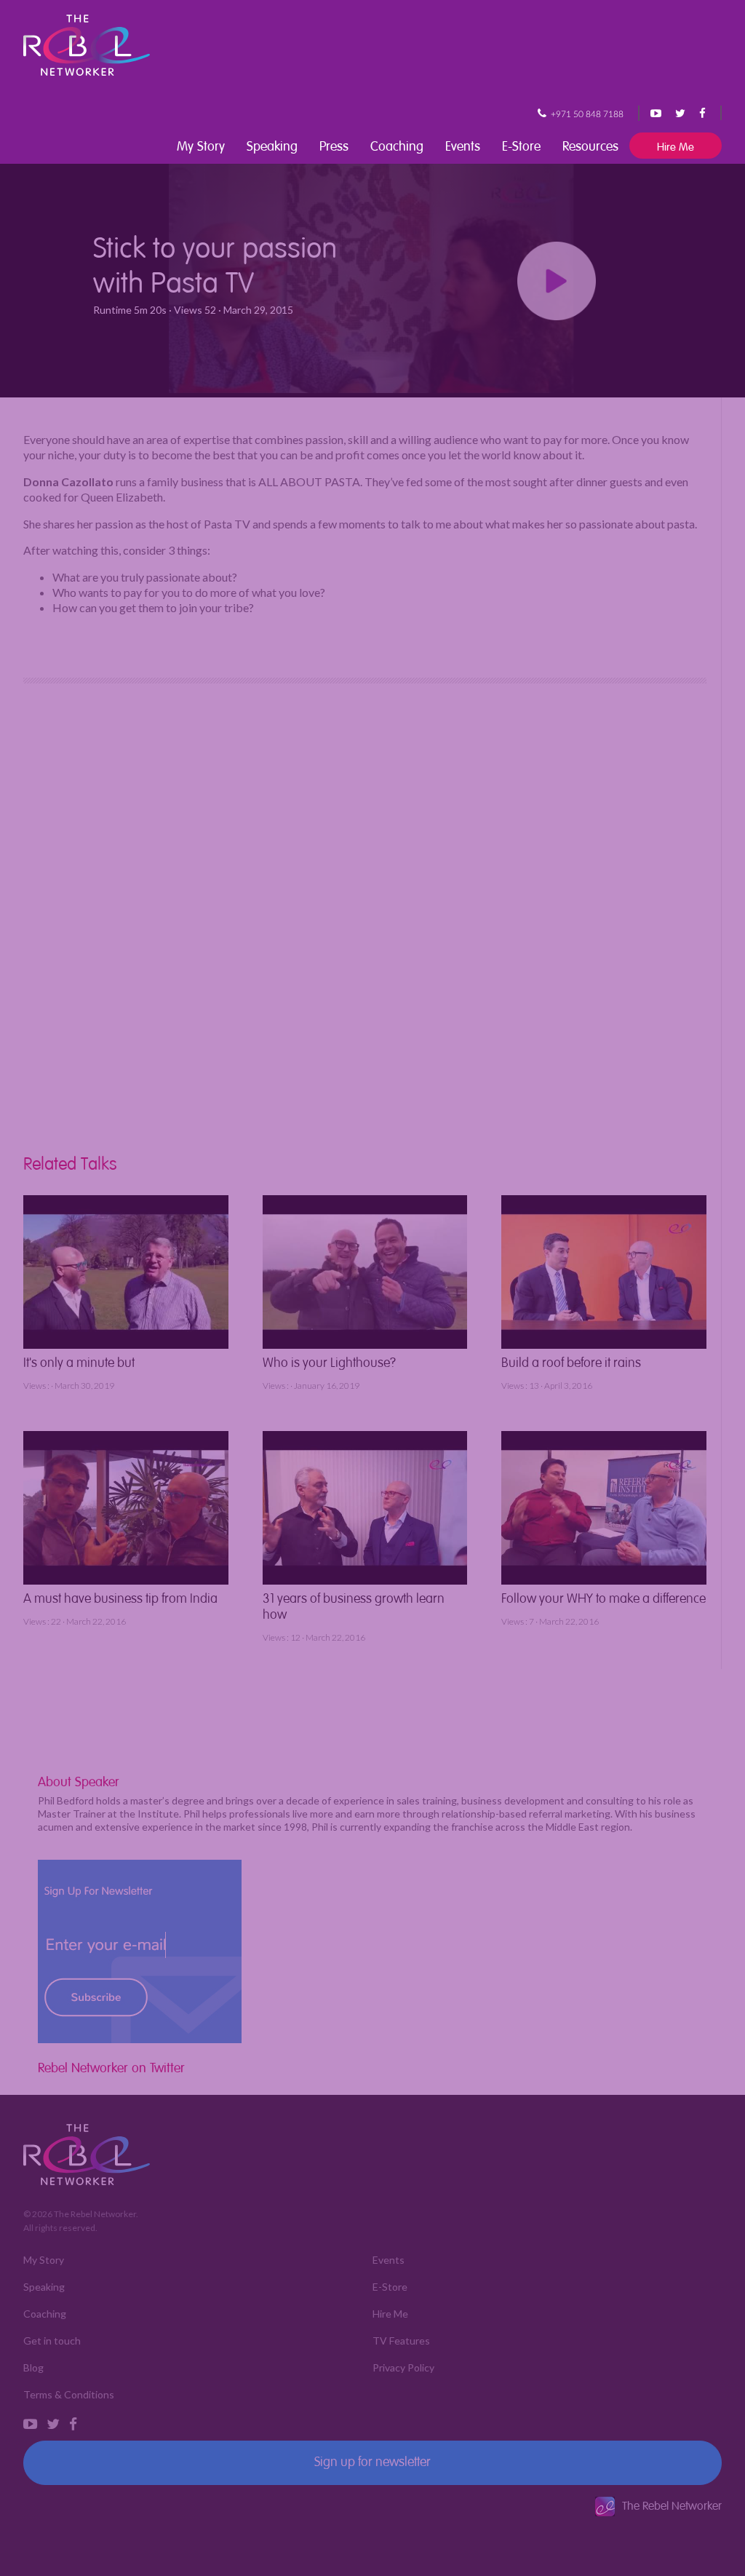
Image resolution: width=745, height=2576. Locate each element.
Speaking (272, 144)
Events (463, 144)
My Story (201, 144)
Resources (590, 144)
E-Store (521, 144)
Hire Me (676, 145)
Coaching (397, 144)
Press (334, 144)
